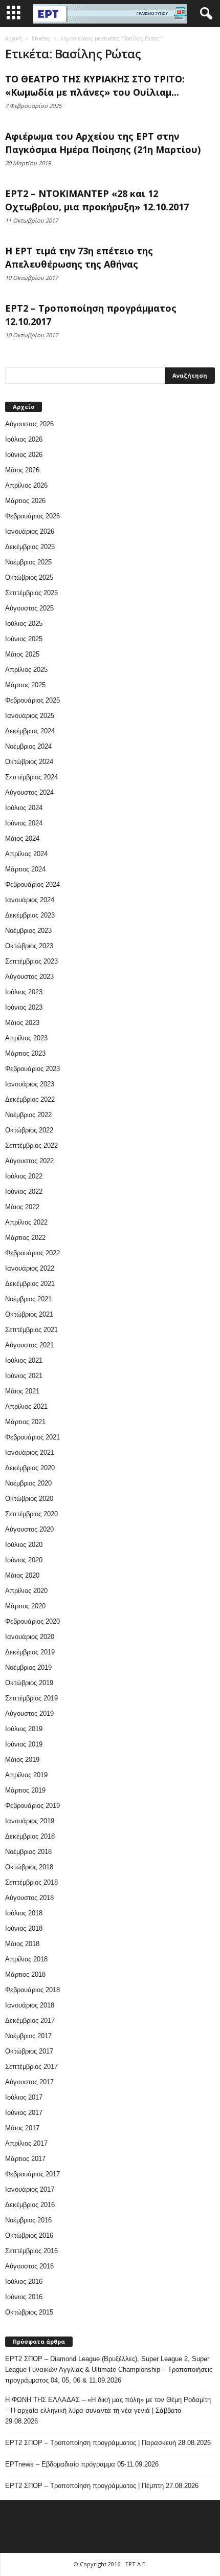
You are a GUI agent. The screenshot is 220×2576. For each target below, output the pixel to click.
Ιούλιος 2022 (24, 1176)
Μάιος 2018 (22, 1944)
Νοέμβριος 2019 (28, 1667)
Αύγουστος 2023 (29, 977)
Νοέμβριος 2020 (28, 1483)
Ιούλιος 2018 (24, 1913)
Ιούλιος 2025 (24, 624)
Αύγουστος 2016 (29, 2266)
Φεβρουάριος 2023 (32, 1069)
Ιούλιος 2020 (24, 1545)
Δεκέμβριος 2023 (30, 915)
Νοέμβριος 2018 (28, 1852)
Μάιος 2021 (22, 1391)
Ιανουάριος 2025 (30, 716)
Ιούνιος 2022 (24, 1192)
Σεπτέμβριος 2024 (31, 777)
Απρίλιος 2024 (26, 854)
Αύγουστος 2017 (29, 2082)
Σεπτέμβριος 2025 (31, 593)
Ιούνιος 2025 (24, 639)
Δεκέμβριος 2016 (30, 2205)
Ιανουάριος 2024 (30, 900)
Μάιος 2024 (22, 838)
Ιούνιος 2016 (24, 2297)
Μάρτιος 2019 (25, 1790)
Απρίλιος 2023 (26, 1038)
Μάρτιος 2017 (25, 2159)
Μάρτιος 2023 (25, 1053)
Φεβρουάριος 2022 (32, 1253)
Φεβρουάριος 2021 (32, 1437)
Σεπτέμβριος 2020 (31, 1514)
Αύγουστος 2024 (29, 792)
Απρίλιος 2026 (26, 485)
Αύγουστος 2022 (29, 1161)
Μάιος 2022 (22, 1207)
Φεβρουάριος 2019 (32, 1806)
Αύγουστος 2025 (29, 608)
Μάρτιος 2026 (25, 501)
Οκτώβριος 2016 (29, 2235)
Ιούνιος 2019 (24, 1744)
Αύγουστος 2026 (29, 424)
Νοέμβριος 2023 (28, 931)
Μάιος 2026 (22, 470)
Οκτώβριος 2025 (29, 577)
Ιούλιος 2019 (24, 1729)
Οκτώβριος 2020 (29, 1499)
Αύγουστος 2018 (29, 1898)
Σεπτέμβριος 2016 (31, 2251)
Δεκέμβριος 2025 (30, 547)
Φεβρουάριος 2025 (32, 700)
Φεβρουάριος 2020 (32, 1621)
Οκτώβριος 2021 (29, 1314)
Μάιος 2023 (22, 1023)
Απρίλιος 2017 (26, 2143)
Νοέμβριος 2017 (28, 2036)
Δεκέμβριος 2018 (30, 1836)
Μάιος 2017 (22, 2128)
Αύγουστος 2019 (29, 1713)
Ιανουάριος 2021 (30, 1453)
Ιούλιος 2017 (24, 2097)
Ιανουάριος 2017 (30, 2189)
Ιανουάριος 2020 (30, 1637)
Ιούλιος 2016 (24, 2282)
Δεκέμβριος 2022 (30, 1099)
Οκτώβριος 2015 (29, 2312)
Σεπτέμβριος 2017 (31, 2067)
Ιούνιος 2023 (24, 1007)
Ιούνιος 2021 (24, 1376)
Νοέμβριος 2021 (28, 1299)
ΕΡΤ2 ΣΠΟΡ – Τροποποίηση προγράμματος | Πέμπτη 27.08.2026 (102, 2486)
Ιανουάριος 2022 (30, 1268)
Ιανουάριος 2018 (30, 2005)
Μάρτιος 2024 (25, 869)
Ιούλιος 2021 (24, 1360)
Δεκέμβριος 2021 (30, 1284)
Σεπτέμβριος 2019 (31, 1698)
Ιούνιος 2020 (24, 1560)
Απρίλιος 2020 (26, 1591)
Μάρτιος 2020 (25, 1606)
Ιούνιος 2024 (24, 823)
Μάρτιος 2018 (25, 1974)
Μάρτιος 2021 (25, 1422)
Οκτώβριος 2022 (29, 1130)
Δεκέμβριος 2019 (30, 1652)
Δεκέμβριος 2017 (30, 2021)
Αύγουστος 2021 (29, 1345)
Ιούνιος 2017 (24, 2113)
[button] (204, 14)
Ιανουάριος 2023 (30, 1084)
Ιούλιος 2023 (24, 992)
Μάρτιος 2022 (25, 1238)
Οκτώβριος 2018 (29, 1867)
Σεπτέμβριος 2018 (31, 1882)
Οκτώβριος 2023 (29, 946)
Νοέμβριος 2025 (28, 562)
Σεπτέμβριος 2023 (31, 961)
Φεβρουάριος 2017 (32, 2174)
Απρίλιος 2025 (26, 670)
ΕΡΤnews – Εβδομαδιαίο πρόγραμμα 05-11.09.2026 (82, 2464)
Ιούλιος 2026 (24, 439)
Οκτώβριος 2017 (29, 2051)
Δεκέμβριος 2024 (30, 731)
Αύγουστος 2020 (29, 1529)
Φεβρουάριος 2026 (32, 516)
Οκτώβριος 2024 (29, 762)
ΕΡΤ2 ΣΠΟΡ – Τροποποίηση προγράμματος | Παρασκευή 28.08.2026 (108, 2443)
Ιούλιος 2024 (24, 808)
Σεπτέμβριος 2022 (31, 1145)
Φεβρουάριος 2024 (32, 885)
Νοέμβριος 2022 (28, 1115)
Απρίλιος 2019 (26, 1775)
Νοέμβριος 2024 (28, 746)
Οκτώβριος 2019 (29, 1683)
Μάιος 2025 (22, 654)
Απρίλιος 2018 (26, 1959)
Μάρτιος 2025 (25, 685)
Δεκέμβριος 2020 (30, 1468)
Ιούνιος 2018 (24, 1928)
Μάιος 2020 (22, 1575)
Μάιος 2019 (22, 1760)
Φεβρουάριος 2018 (32, 1990)
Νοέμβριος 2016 (28, 2220)
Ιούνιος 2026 (24, 455)
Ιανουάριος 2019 (30, 1821)
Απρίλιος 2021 (26, 1406)
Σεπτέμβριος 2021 (31, 1330)
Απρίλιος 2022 (26, 1222)
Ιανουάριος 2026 (30, 531)
